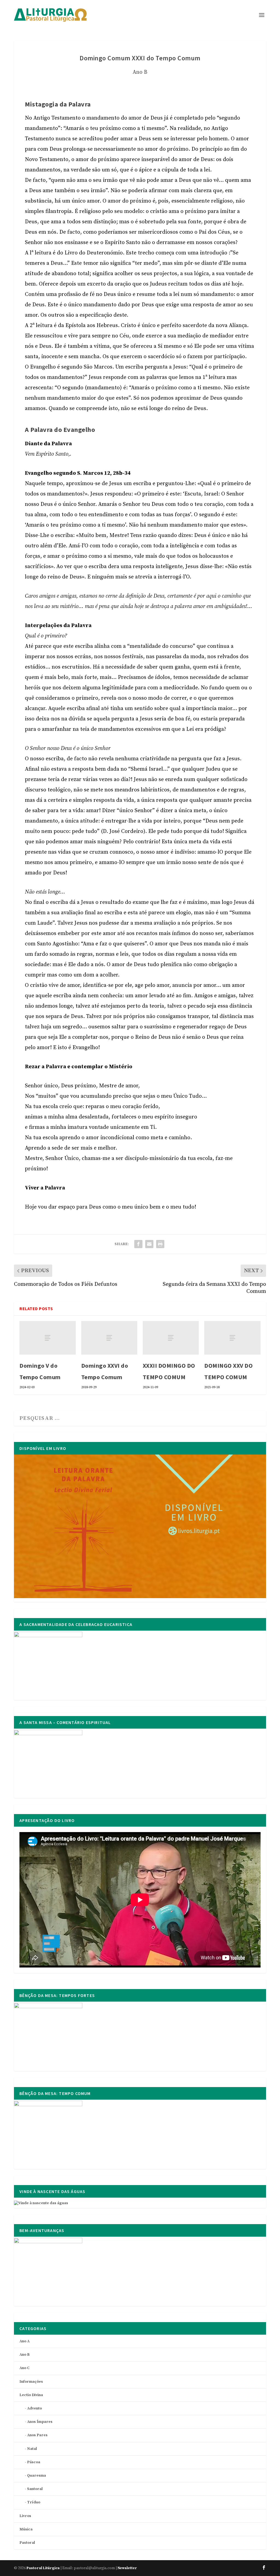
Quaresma (37, 2476)
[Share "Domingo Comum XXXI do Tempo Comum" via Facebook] (138, 1244)
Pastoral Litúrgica (43, 2568)
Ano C (24, 2368)
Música (26, 2529)
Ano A (24, 2341)
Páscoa (34, 2462)
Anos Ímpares (40, 2422)
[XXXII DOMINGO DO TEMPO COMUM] (171, 1338)
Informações (31, 2382)
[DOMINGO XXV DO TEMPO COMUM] (232, 1338)
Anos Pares (37, 2435)
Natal (32, 2449)
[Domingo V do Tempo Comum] (47, 1338)
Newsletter (127, 2568)
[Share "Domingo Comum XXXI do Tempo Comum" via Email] (149, 1244)
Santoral (35, 2489)
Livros (25, 2516)
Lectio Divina (31, 2395)
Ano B (140, 72)
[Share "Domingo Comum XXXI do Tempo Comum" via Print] (160, 1244)
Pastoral (27, 2543)
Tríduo (34, 2502)
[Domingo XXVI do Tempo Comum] (109, 1338)
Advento (34, 2408)
